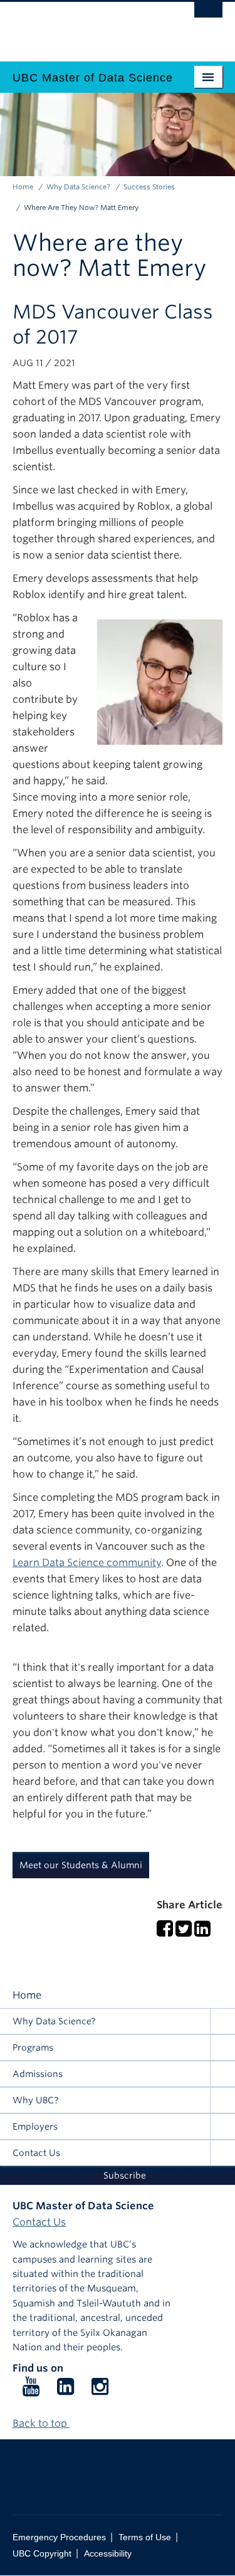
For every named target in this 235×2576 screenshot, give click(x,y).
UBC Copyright (42, 2554)
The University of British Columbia (86, 26)
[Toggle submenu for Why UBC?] (222, 2100)
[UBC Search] (208, 16)
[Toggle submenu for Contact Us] (222, 2153)
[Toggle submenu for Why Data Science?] (222, 2021)
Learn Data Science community (87, 1563)
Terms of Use (145, 2537)
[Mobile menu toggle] (208, 77)
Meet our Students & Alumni (81, 1865)
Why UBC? (36, 2100)
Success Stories (149, 187)
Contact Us (36, 2153)
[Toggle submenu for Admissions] (222, 2074)
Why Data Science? (78, 187)
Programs (33, 2048)
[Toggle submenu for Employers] (222, 2127)
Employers (35, 2127)
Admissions (38, 2074)
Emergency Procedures (59, 2537)
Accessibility (108, 2554)
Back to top (41, 2423)
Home (23, 187)
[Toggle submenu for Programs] (222, 2048)
